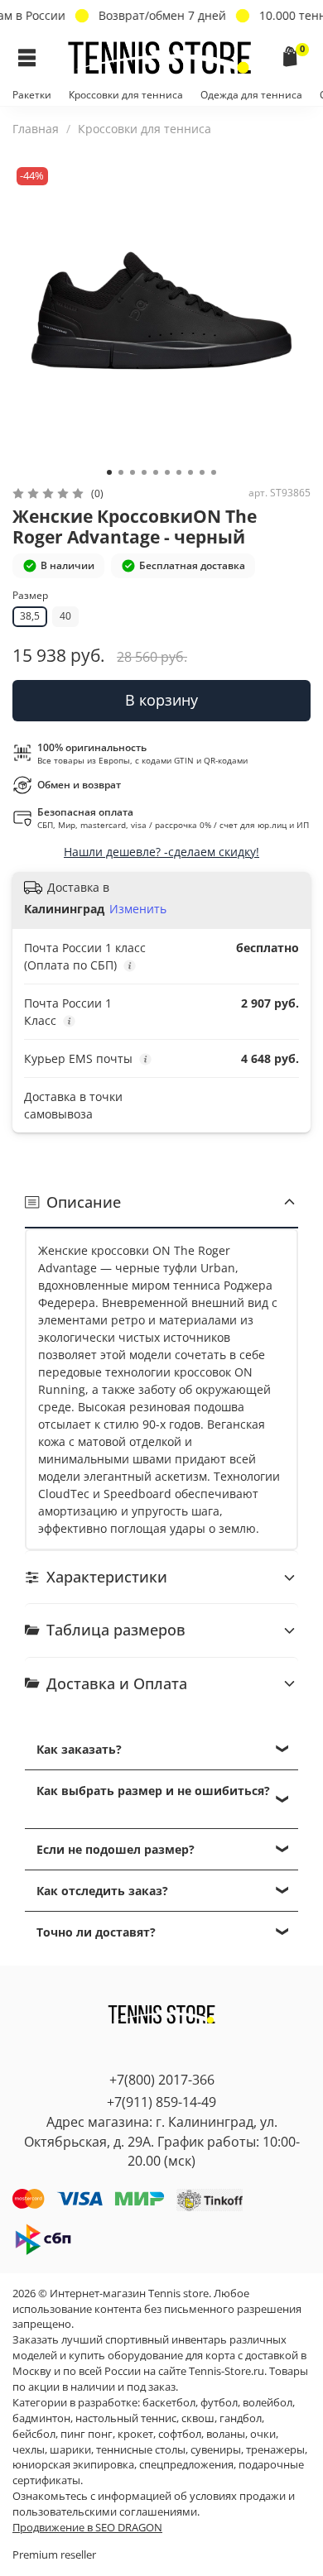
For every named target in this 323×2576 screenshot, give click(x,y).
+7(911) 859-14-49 (161, 2102)
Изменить (138, 909)
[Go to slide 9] (202, 472)
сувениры (216, 2450)
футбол (219, 2403)
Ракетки (32, 95)
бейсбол (34, 2434)
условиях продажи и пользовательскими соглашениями (154, 2504)
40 (65, 616)
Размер (30, 596)
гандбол (241, 2418)
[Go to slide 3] (133, 472)
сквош (198, 2418)
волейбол (268, 2403)
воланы (226, 2434)
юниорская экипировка (73, 2465)
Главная (36, 129)
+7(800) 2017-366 (162, 2080)
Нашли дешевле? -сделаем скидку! (161, 852)
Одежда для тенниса (251, 95)
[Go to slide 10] (214, 472)
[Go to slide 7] (179, 472)
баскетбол (169, 2403)
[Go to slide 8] (190, 472)
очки (263, 2434)
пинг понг (87, 2434)
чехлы (29, 2450)
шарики (70, 2450)
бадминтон (41, 2418)
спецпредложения (186, 2465)
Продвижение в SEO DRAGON (87, 2528)
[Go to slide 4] (144, 472)
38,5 (30, 616)
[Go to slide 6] (167, 472)
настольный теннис (126, 2418)
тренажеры (275, 2450)
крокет (135, 2434)
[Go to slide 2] (121, 472)
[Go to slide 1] (109, 472)
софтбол (180, 2434)
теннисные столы (141, 2450)
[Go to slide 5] (156, 472)
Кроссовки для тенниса (126, 95)
